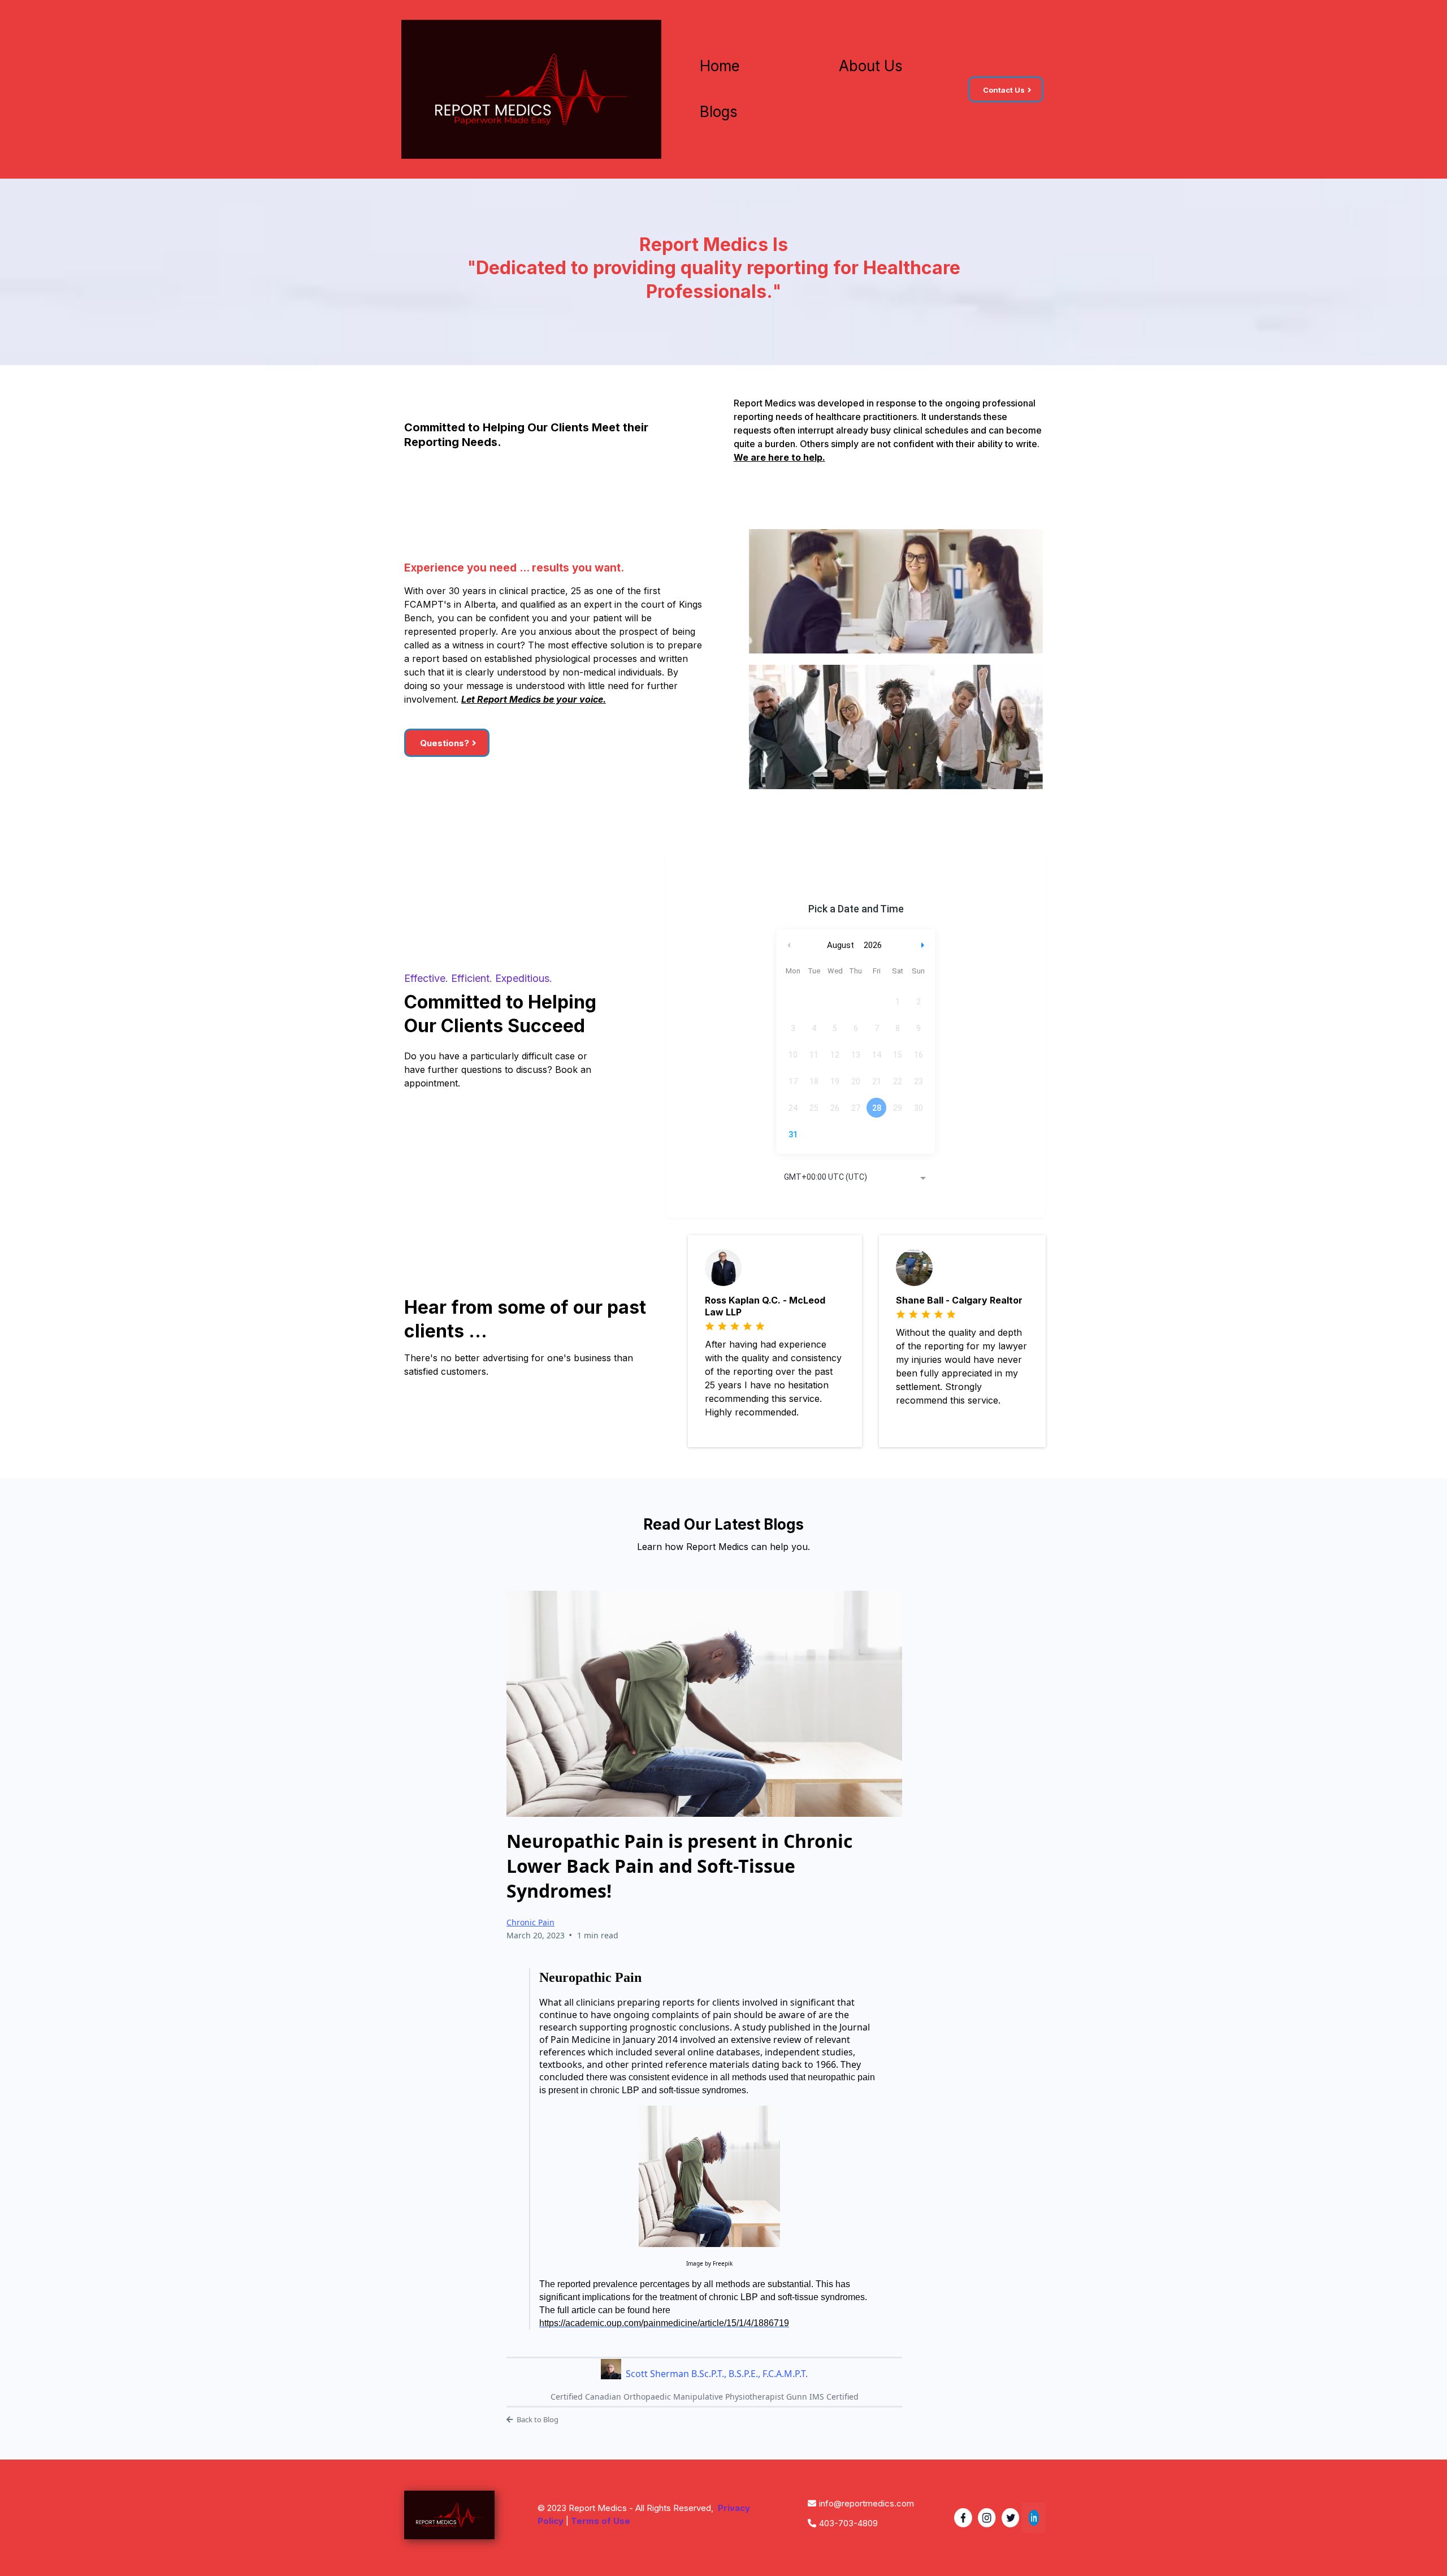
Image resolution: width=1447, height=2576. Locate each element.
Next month (924, 945)
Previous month (789, 945)
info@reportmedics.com (867, 2503)
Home (720, 66)
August (841, 945)
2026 (873, 945)
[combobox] (856, 1178)
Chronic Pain (530, 1922)
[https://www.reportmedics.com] (531, 89)
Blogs (719, 112)
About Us (871, 66)
